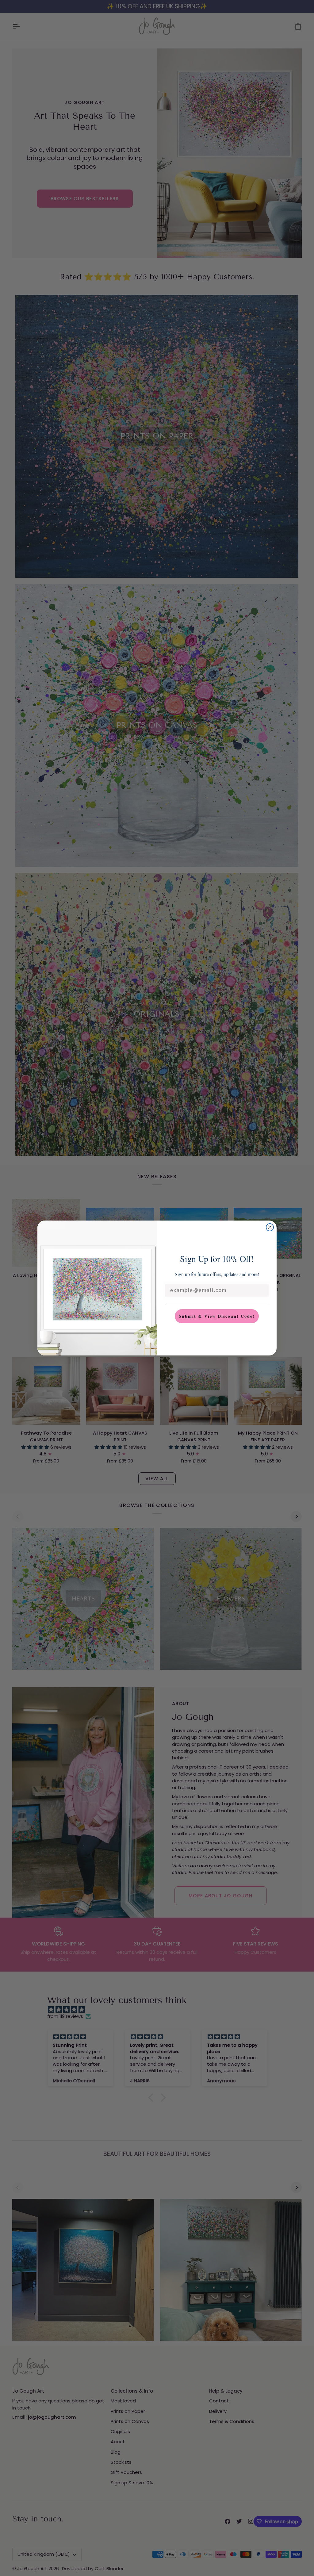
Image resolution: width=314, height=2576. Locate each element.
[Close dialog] (270, 1227)
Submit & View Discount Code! (217, 1316)
